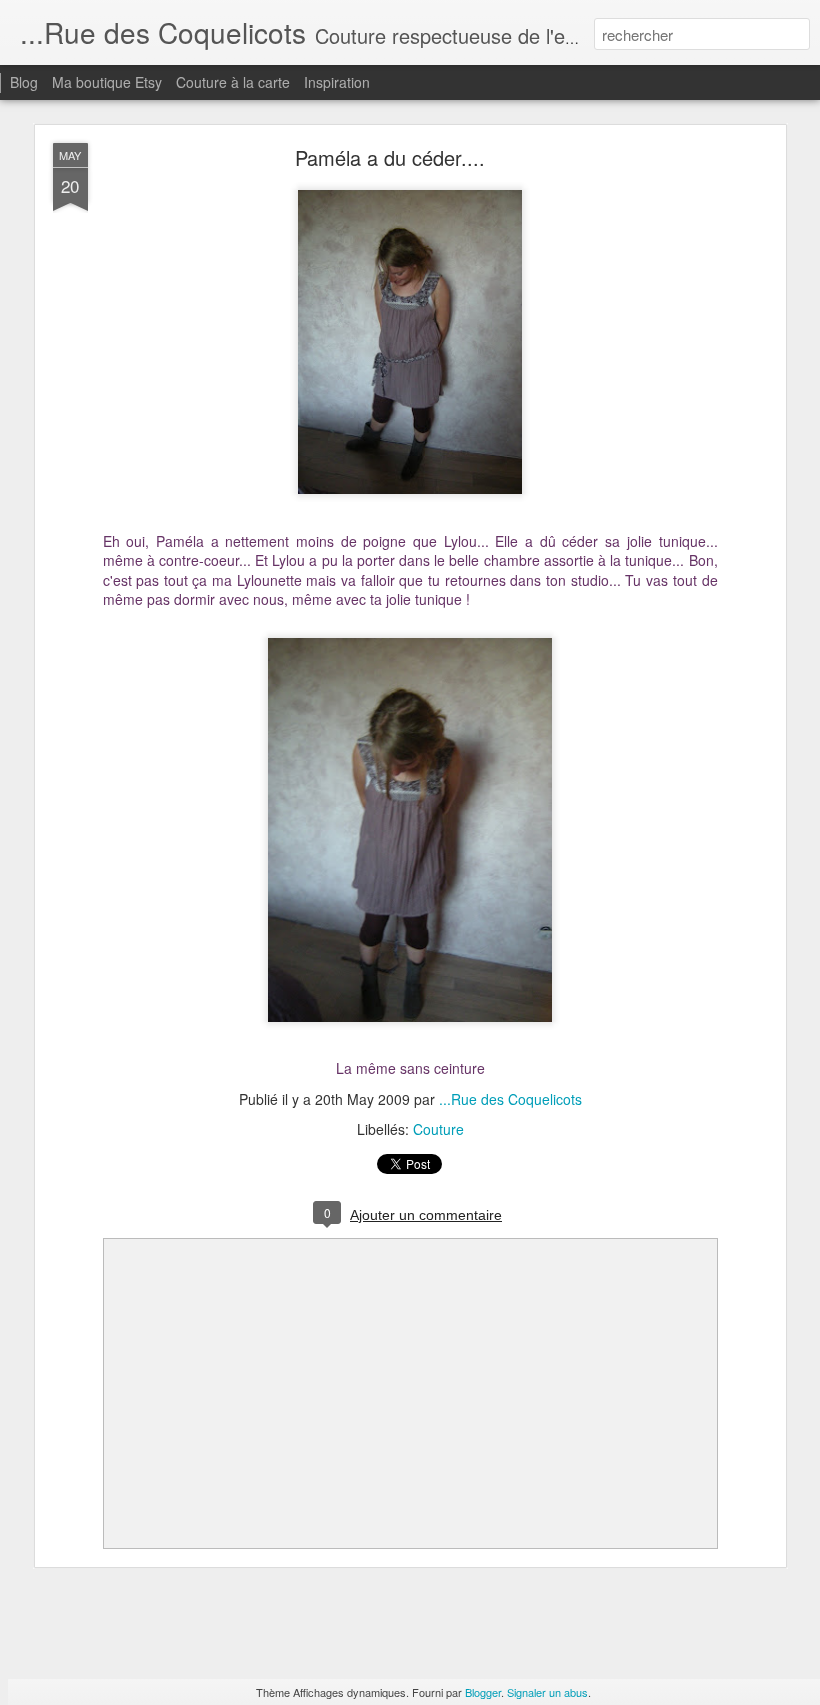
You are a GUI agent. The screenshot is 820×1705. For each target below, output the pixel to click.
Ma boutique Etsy (107, 82)
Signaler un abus (547, 1692)
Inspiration (337, 82)
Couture (438, 1129)
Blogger (483, 1692)
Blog (24, 82)
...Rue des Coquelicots (510, 1099)
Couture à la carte (233, 82)
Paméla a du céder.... (390, 157)
